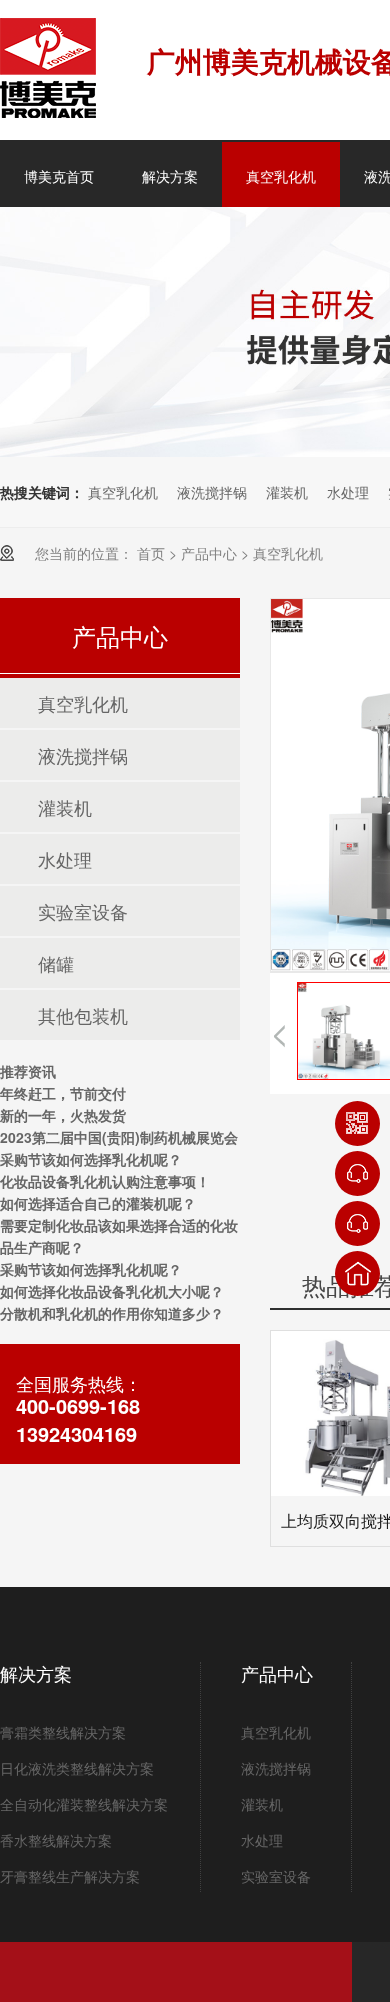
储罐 (56, 963)
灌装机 (287, 492)
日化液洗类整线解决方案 (77, 1768)
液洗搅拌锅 (212, 492)
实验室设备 (83, 911)
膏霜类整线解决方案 (63, 1732)
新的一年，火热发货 (63, 1115)
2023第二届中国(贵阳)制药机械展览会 (119, 1137)
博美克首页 (59, 176)
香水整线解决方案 (56, 1840)
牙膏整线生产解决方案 (70, 1876)
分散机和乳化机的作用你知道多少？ (112, 1313)
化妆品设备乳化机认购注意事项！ (105, 1181)
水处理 (348, 492)
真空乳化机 (281, 176)
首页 (151, 553)
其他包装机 (83, 1015)
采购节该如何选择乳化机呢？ (91, 1159)
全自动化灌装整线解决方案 (84, 1804)
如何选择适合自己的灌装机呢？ (98, 1203)
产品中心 (209, 553)
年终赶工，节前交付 (63, 1093)
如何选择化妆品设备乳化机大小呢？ (112, 1291)
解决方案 (170, 176)
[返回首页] (357, 1273)
